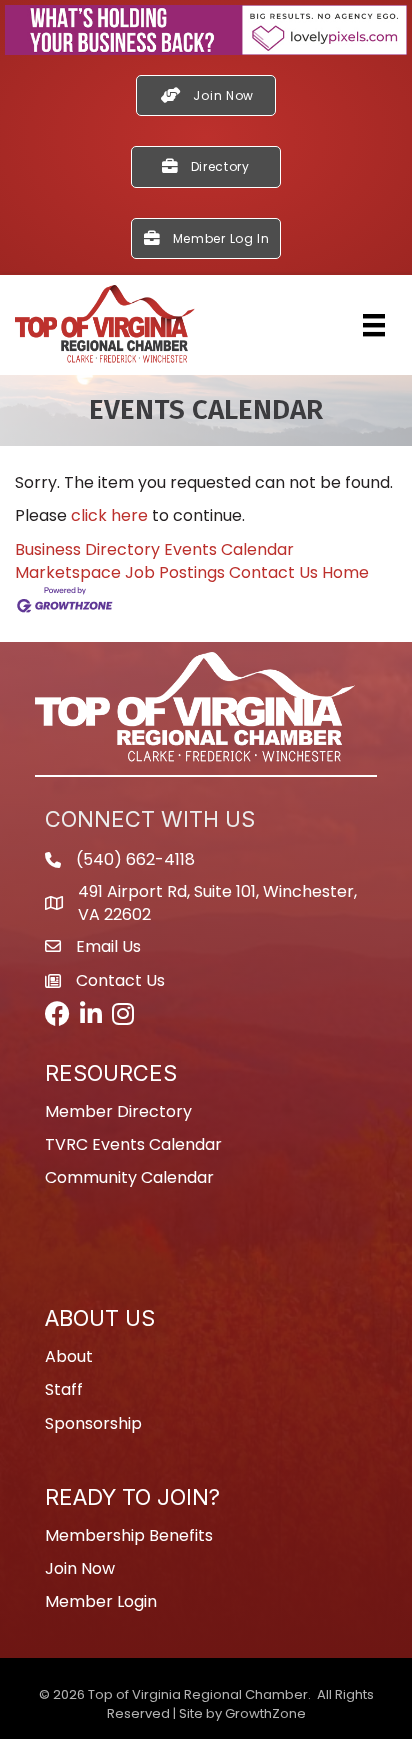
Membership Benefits (129, 1535)
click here (109, 515)
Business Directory (87, 549)
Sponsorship (93, 1423)
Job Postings (175, 572)
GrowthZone (265, 1713)
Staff (64, 1389)
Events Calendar (229, 549)
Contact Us (273, 572)
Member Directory (118, 1111)
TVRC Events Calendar (133, 1144)
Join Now (80, 1568)
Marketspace (68, 572)
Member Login (101, 1601)
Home (345, 572)
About (69, 1356)
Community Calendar (129, 1177)
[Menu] (374, 325)
